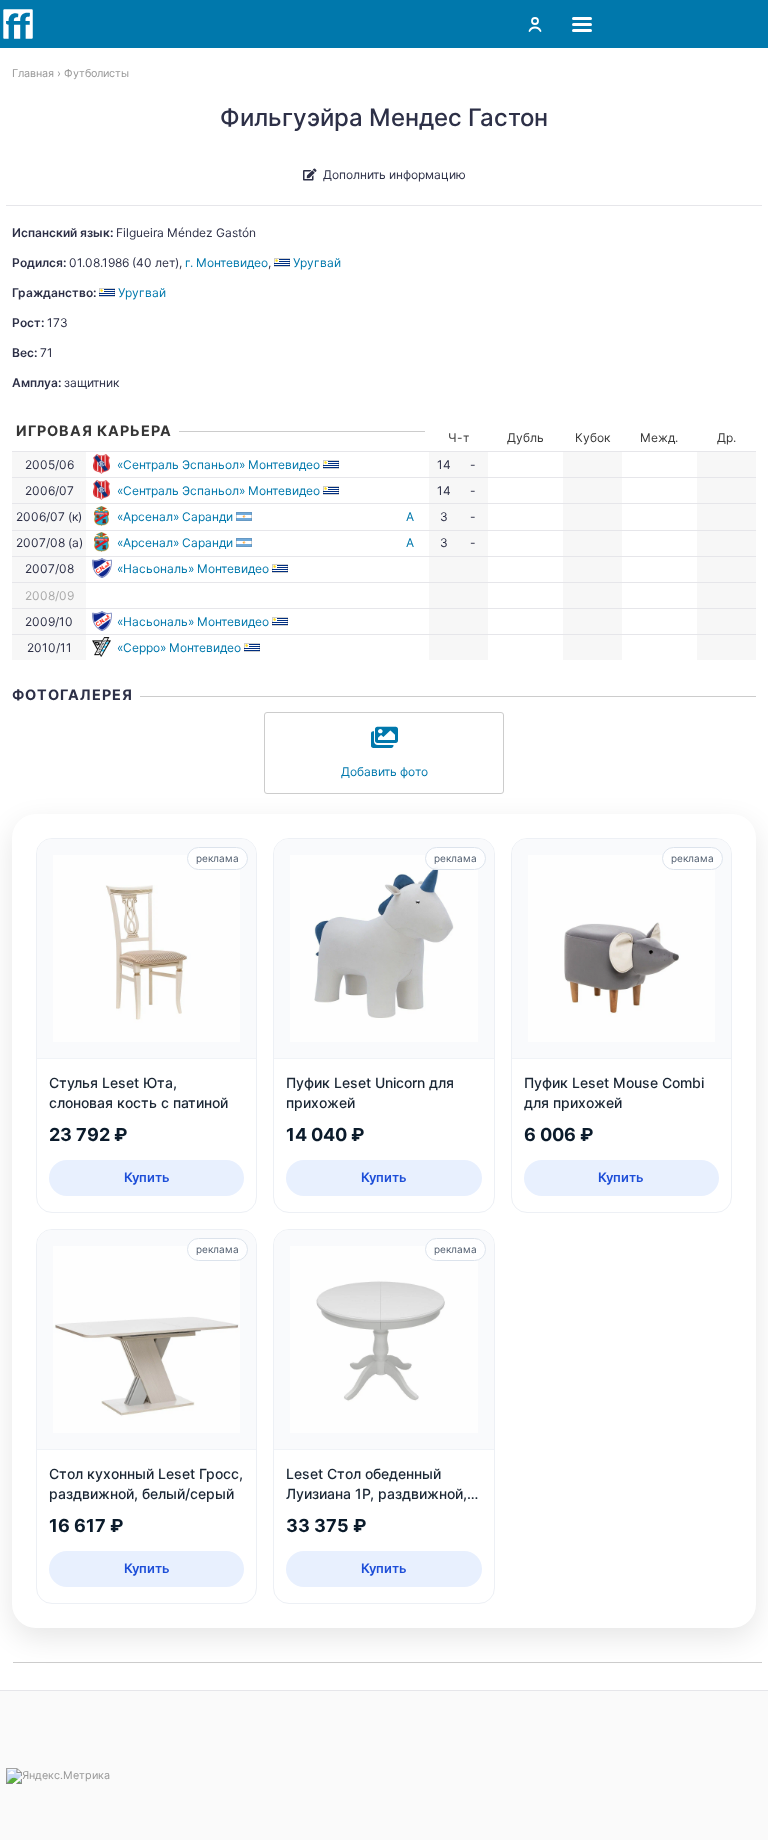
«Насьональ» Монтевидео (193, 568)
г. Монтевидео (226, 262)
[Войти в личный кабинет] (535, 24)
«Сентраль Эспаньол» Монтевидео (218, 464)
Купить (147, 1177)
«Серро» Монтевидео (179, 647)
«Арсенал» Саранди (175, 516)
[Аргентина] (245, 516)
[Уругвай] (332, 464)
